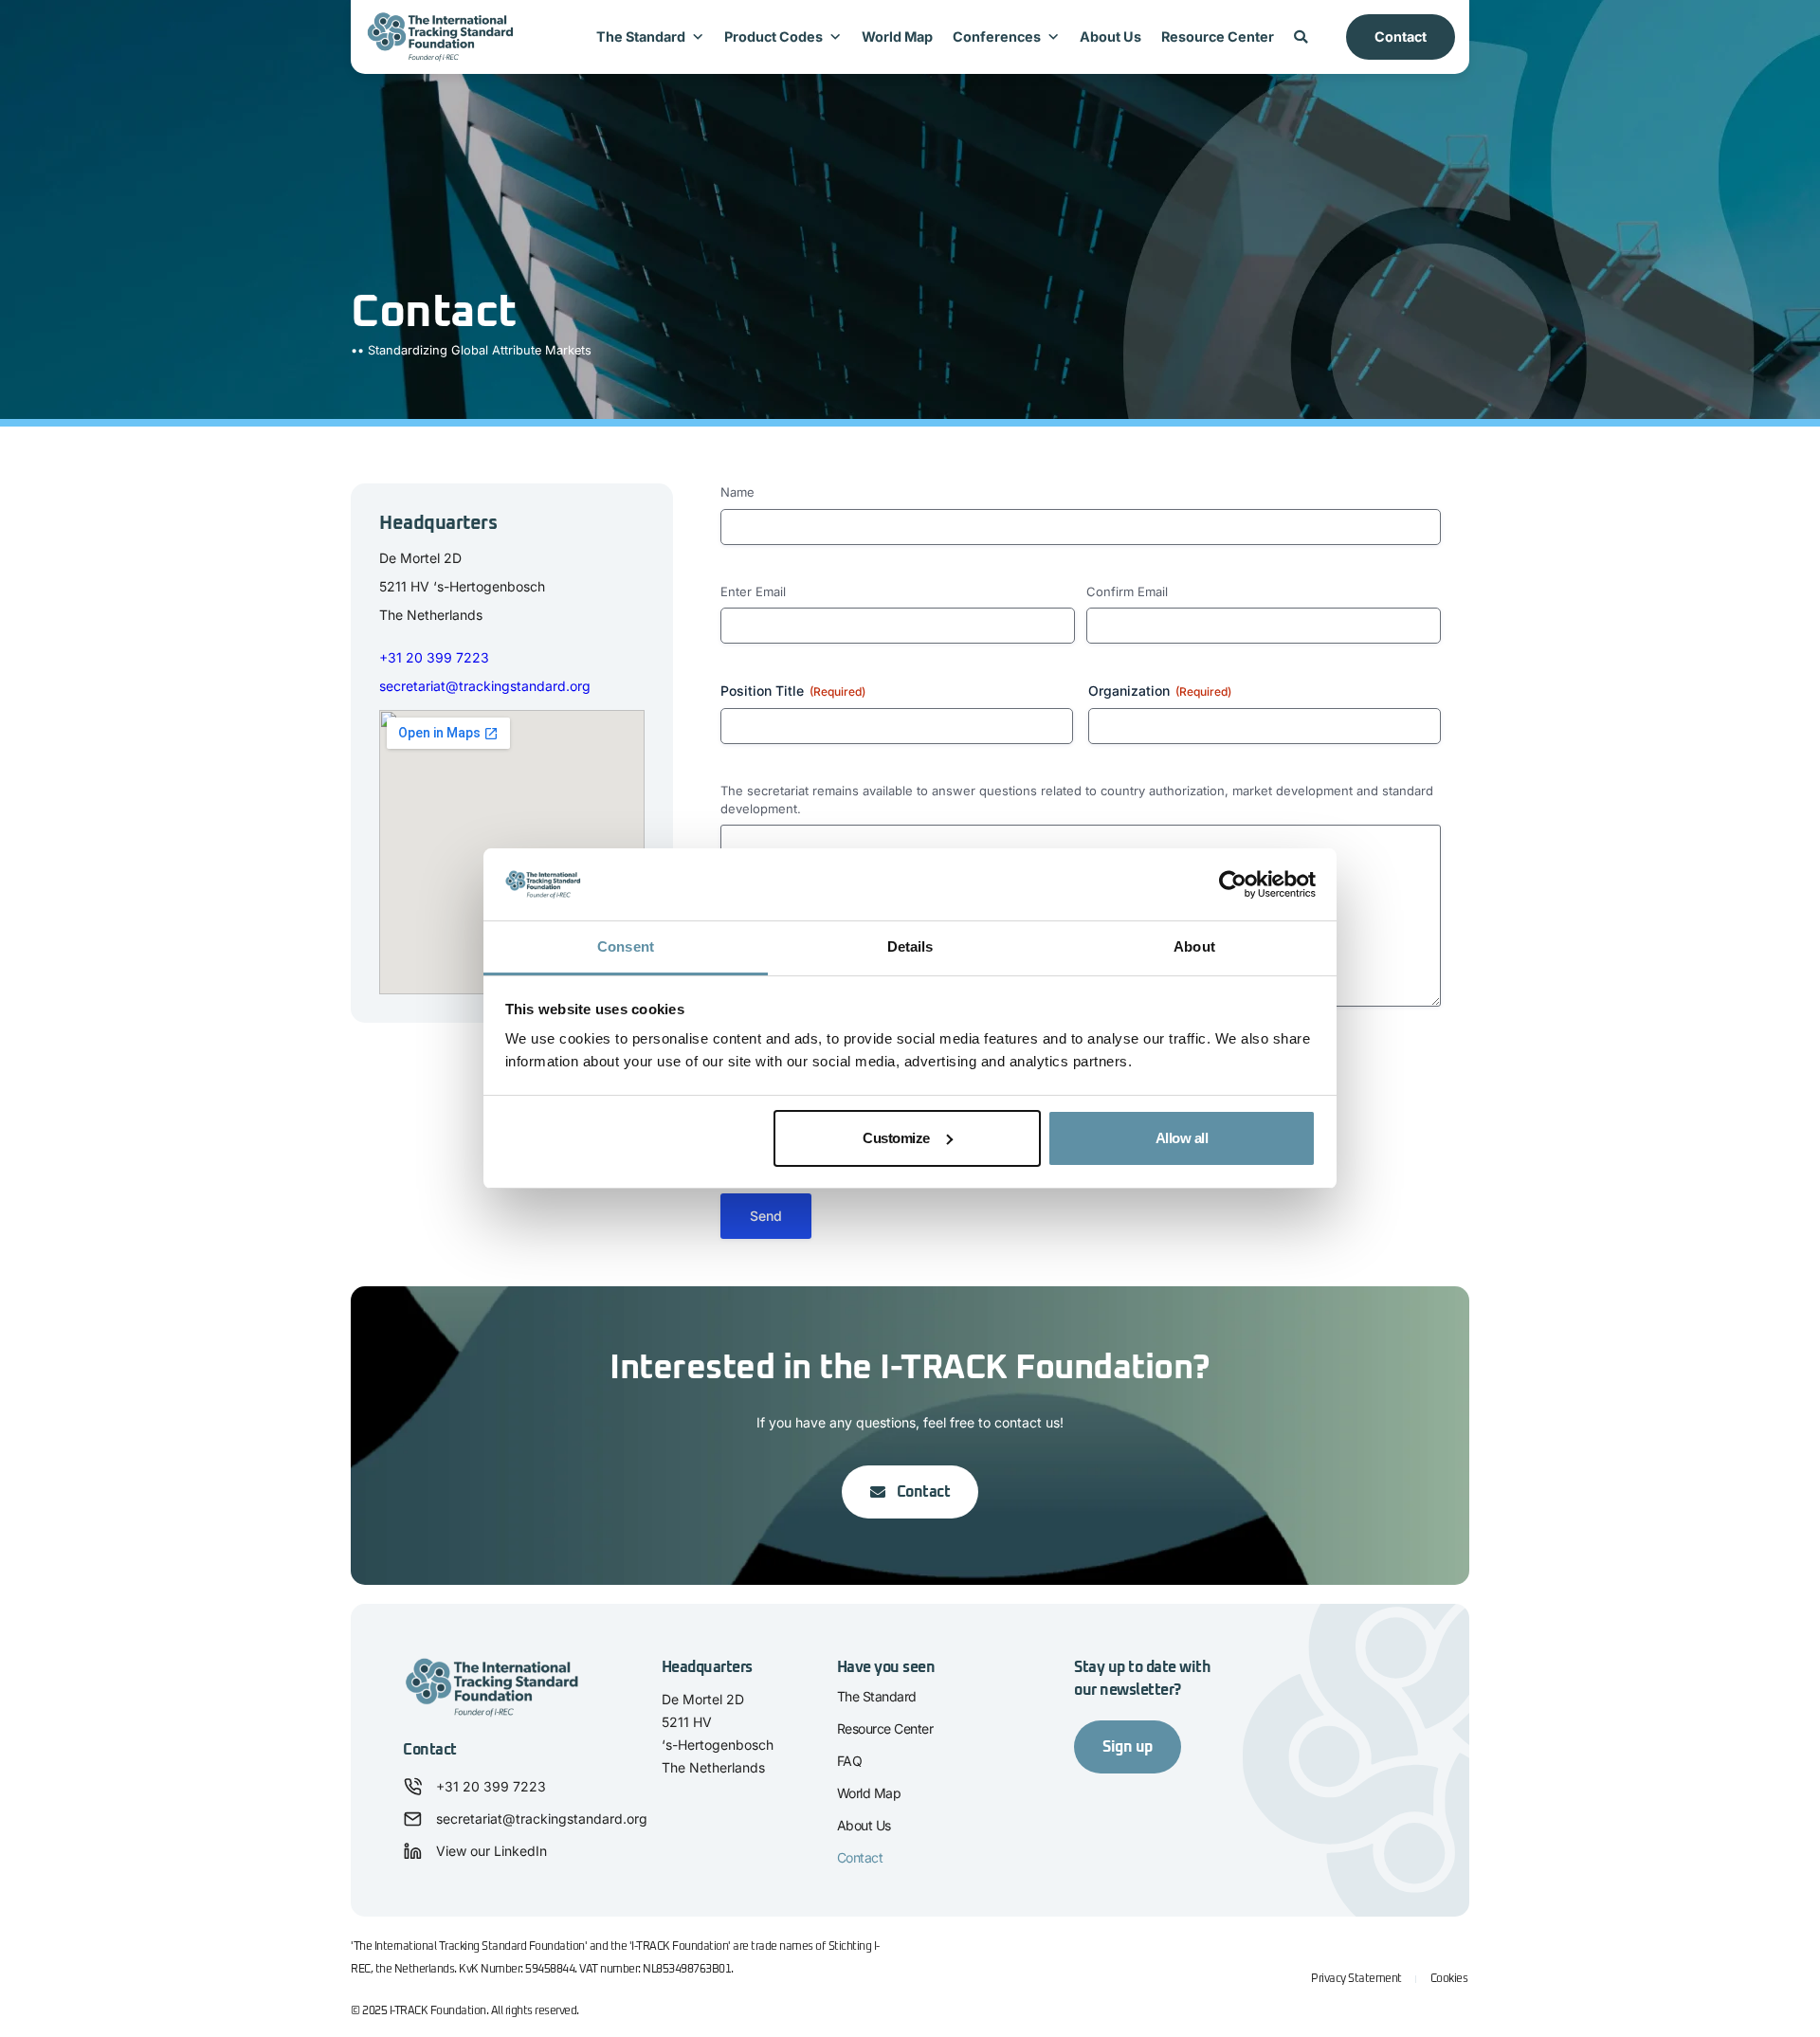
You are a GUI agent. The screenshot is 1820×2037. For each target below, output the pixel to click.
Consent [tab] (626, 946)
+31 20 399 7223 (434, 657)
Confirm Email (1127, 591)
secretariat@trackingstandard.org (485, 686)
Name (737, 492)
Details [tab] (910, 946)
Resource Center (1218, 36)
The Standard (641, 36)
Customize (896, 1138)
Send (766, 1216)
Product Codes (773, 36)
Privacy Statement (1356, 1979)
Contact (1401, 36)
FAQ (850, 1761)
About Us (1110, 36)
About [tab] (1194, 946)
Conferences (997, 36)
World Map (897, 36)
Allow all (1182, 1138)
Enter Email (753, 591)
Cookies (1449, 1979)
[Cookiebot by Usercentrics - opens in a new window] (1233, 884)
